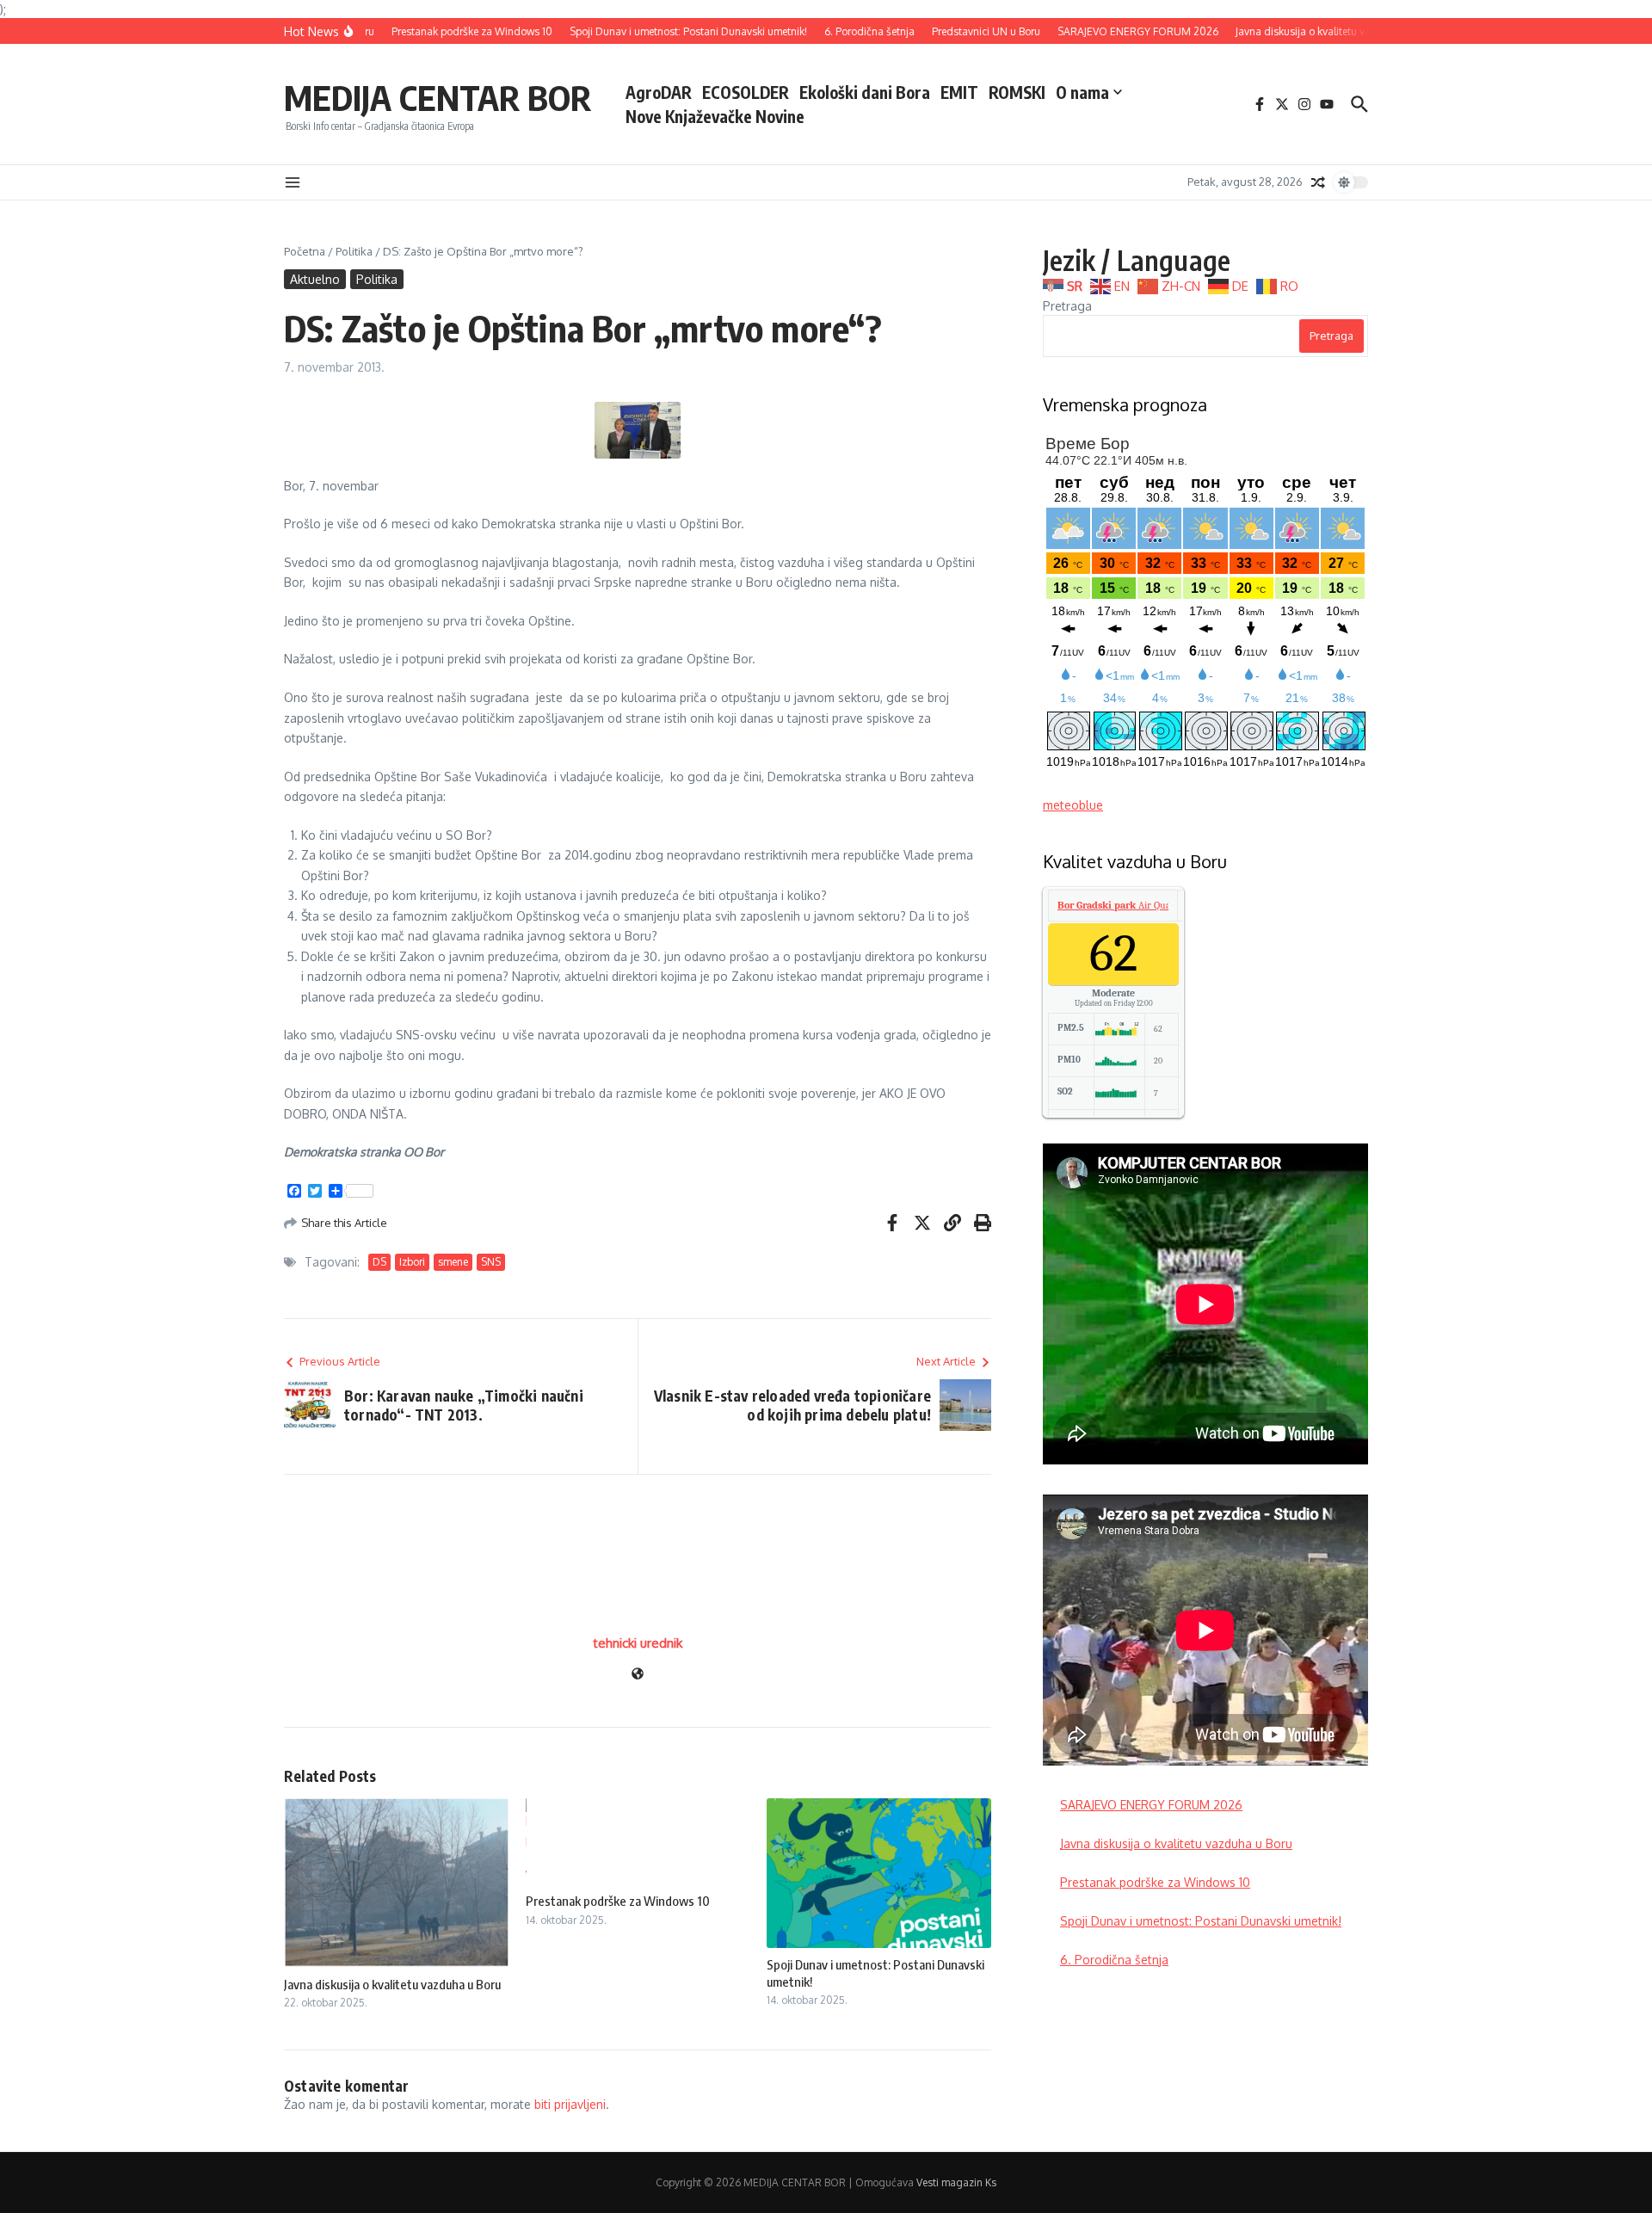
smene (453, 1262)
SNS (491, 1262)
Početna (305, 251)
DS (379, 1262)
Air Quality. (1122, 905)
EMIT (959, 92)
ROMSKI (1017, 92)
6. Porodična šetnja (1114, 1960)
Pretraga (1067, 306)
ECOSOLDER (746, 92)
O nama (1082, 92)
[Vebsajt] (638, 1675)
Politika (354, 251)
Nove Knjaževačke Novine (715, 116)
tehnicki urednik (638, 1643)
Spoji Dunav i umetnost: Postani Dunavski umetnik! (1201, 1921)
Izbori (412, 1262)
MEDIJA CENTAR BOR (438, 97)
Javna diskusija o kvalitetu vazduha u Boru (392, 1984)
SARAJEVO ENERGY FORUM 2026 (1151, 1805)
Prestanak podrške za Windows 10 (618, 1901)
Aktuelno (315, 279)
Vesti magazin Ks (956, 2182)
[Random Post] (1318, 182)
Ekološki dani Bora (865, 92)
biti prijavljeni (570, 2104)
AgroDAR (659, 92)
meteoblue (1073, 805)
